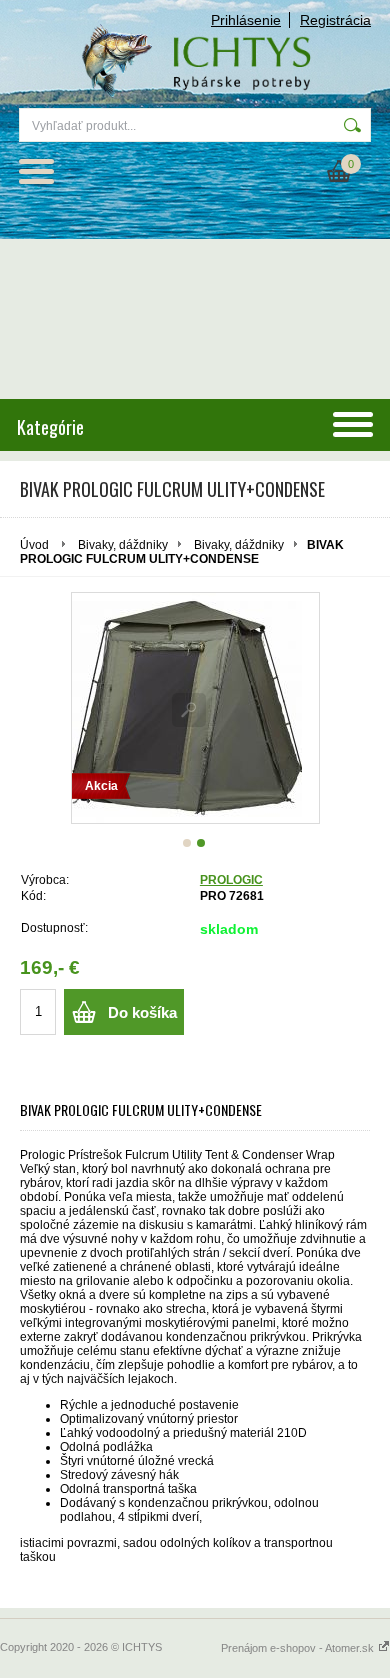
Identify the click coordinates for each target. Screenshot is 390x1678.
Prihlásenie (246, 20)
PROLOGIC (231, 880)
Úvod (34, 545)
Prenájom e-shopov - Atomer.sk (299, 1648)
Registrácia (335, 20)
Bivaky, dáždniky (123, 545)
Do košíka (142, 1012)
